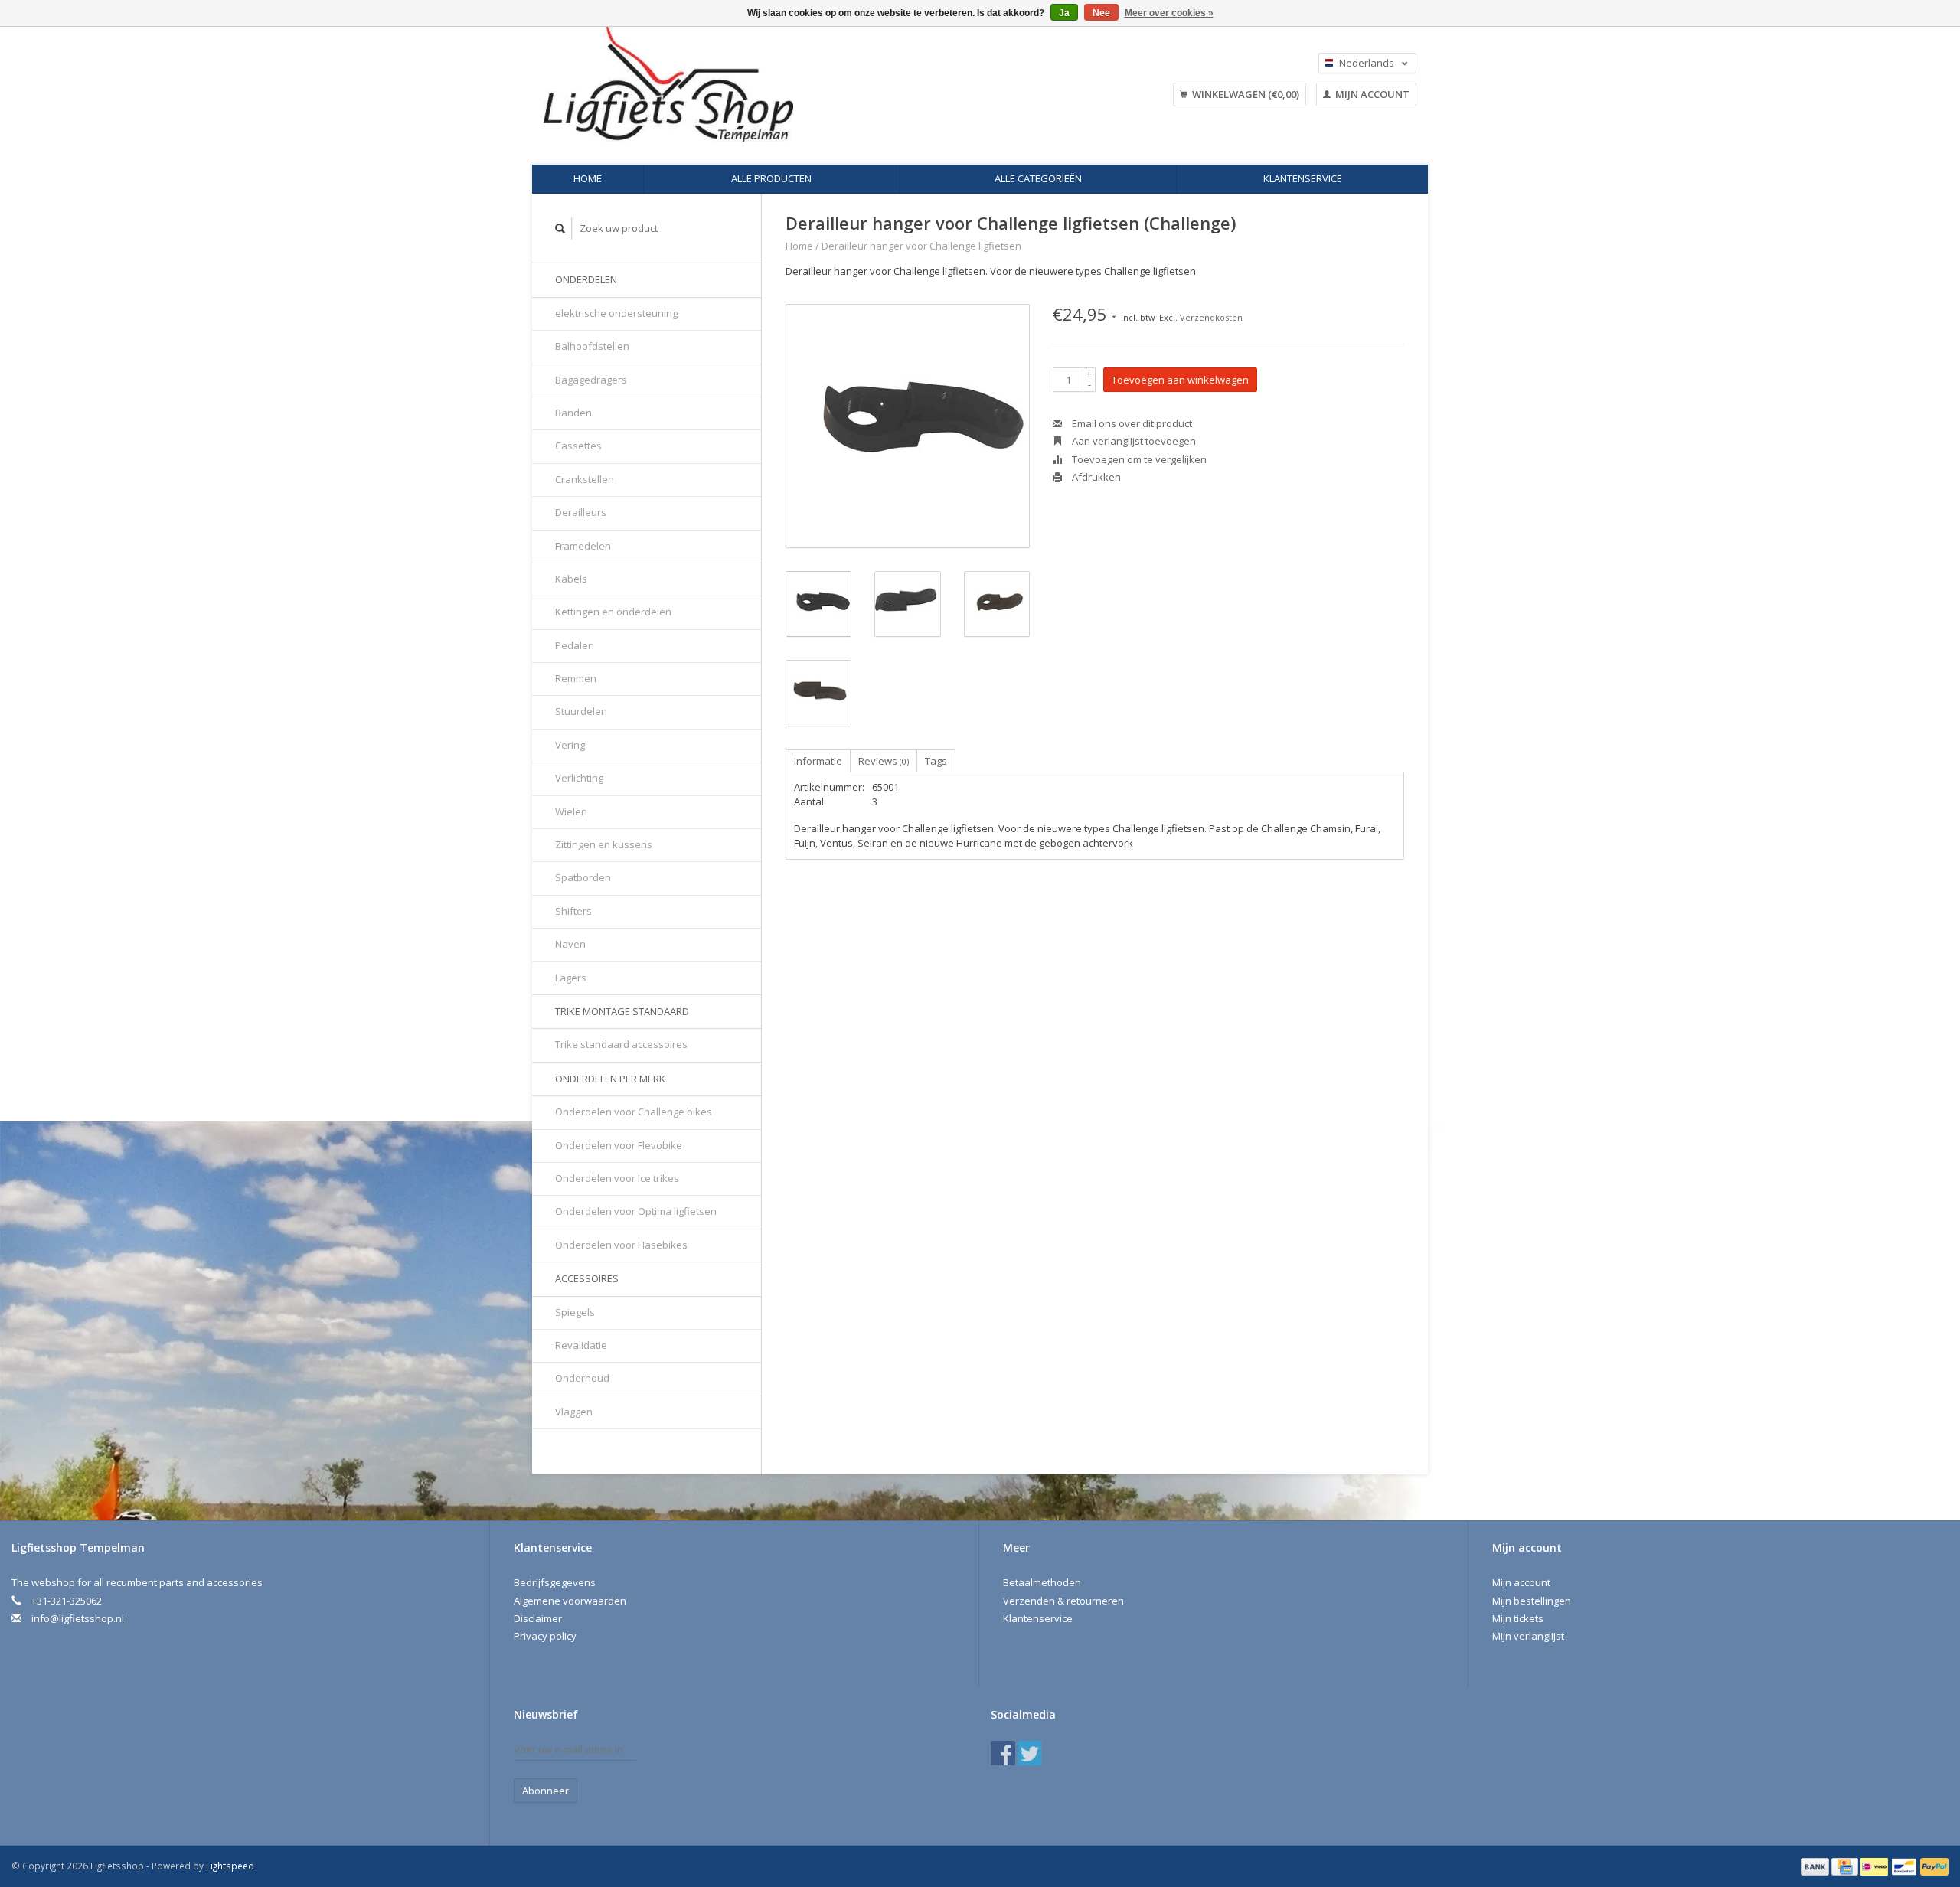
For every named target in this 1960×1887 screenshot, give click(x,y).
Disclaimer (538, 1618)
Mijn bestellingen (1532, 1601)
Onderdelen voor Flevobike (619, 1145)
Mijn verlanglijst (1528, 1636)
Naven (570, 944)
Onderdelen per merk (610, 1079)
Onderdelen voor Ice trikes (617, 1178)
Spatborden (583, 877)
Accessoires (587, 1278)
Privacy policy (545, 1636)
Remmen (576, 678)
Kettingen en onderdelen (613, 612)
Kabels (571, 579)
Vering (570, 745)
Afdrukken (1095, 477)
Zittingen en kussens (604, 844)
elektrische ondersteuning (616, 313)
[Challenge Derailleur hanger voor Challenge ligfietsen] (908, 426)
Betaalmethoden (1042, 1582)
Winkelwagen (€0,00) (1245, 94)
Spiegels (575, 1312)
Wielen (571, 811)
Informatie (818, 761)
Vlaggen (574, 1412)
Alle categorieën (1038, 178)
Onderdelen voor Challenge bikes (634, 1112)
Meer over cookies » (1169, 13)
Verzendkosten (1211, 317)
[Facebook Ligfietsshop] (1003, 1753)
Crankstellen (585, 479)
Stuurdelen (581, 711)
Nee (1101, 13)
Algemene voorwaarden (570, 1601)
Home (588, 178)
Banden (573, 413)
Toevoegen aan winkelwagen (1180, 380)
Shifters (573, 911)
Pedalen (575, 645)
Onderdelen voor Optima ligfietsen (636, 1211)
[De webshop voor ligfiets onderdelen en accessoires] (764, 84)
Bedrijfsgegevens (555, 1582)
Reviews (884, 761)
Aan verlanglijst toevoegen (1133, 441)
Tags (936, 761)
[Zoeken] (560, 229)
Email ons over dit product (1131, 423)
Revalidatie (581, 1345)
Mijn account (1371, 94)
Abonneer (546, 1791)
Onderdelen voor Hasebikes (621, 1245)
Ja (1064, 13)
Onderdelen (586, 279)
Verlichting (579, 778)
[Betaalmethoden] (1816, 1866)
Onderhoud (582, 1378)
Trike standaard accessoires (621, 1044)
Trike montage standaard (622, 1011)
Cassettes (578, 446)
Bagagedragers (591, 380)
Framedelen (583, 546)
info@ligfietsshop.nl (78, 1618)
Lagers (571, 978)
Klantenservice (1303, 178)
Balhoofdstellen (592, 346)
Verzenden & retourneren (1063, 1601)
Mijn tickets (1518, 1618)
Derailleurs (581, 512)
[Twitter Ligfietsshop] (1030, 1753)
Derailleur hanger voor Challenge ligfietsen (921, 246)
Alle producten (771, 178)
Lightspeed (230, 1866)
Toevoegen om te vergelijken (1138, 459)
